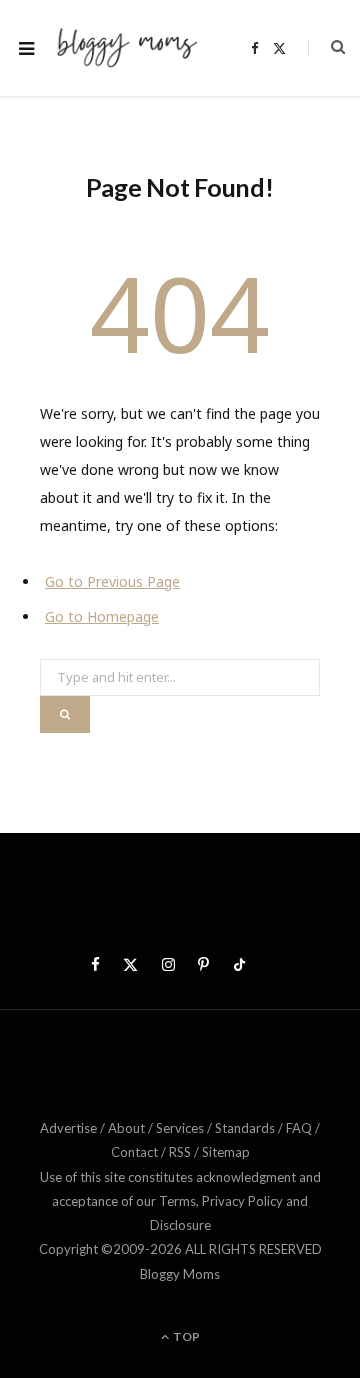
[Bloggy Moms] (127, 47)
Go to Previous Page (112, 581)
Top (185, 1336)
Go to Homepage (102, 616)
